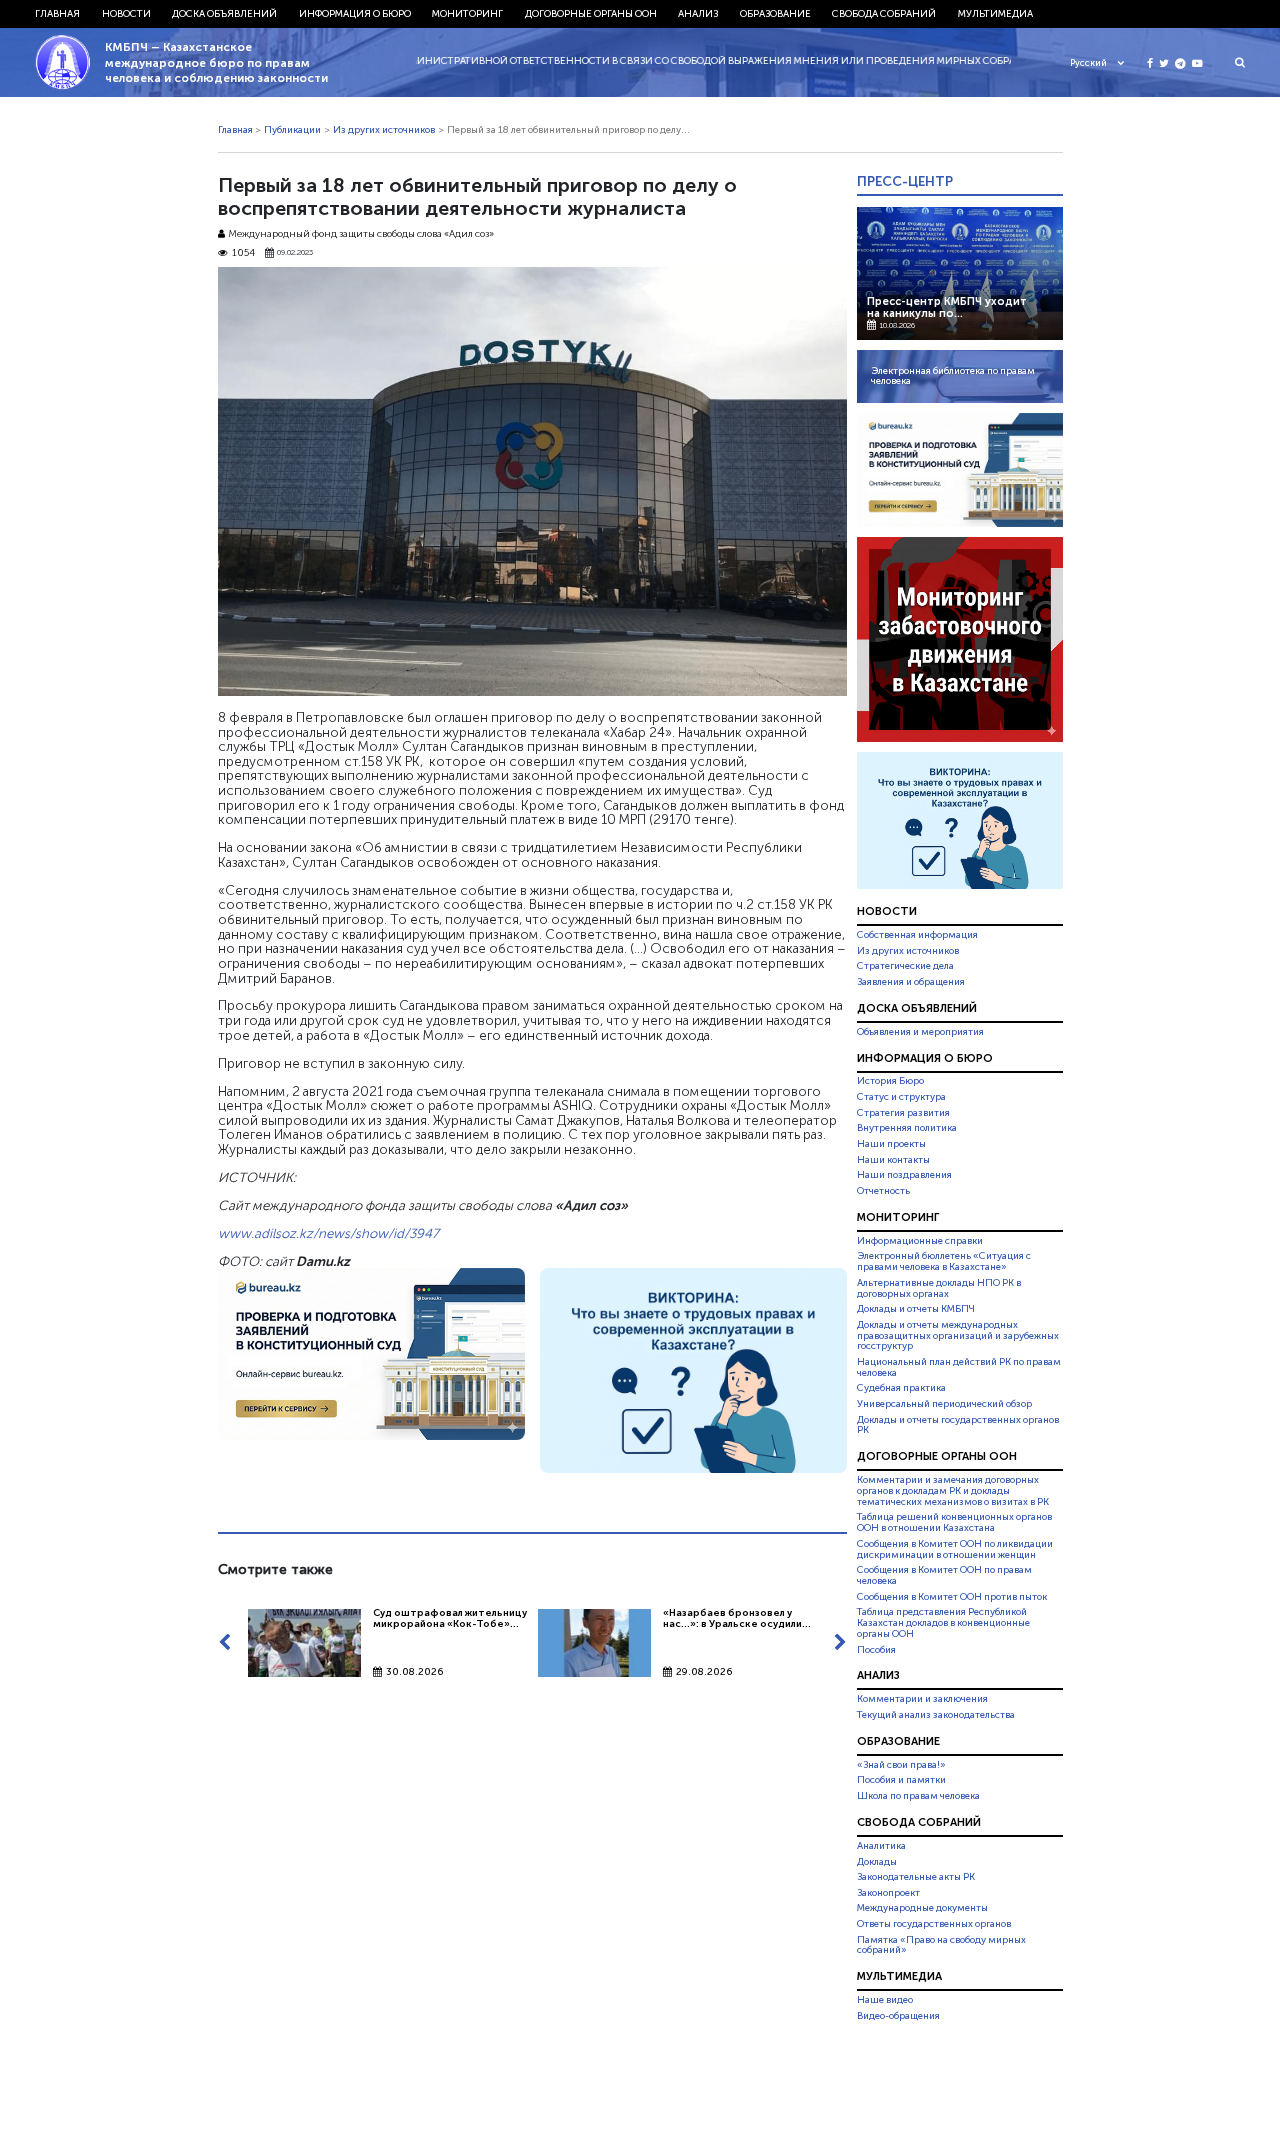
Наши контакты (893, 1160)
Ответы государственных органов (934, 1924)
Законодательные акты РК (916, 1877)
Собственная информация (917, 935)
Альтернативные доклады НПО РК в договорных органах (939, 1288)
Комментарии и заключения (922, 1699)
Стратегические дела (905, 966)
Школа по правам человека (918, 1796)
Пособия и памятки (901, 1780)
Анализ (698, 14)
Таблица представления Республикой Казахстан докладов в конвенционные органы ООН (943, 1623)
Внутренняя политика (907, 1128)
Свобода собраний (884, 14)
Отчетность (883, 1191)
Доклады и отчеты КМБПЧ (916, 1309)
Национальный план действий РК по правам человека (959, 1367)
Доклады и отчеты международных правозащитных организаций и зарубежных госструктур (958, 1336)
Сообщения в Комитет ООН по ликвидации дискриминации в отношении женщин (955, 1549)
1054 (243, 253)
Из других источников (384, 130)
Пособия (876, 1650)
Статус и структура (901, 1097)
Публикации (292, 130)
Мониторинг (467, 14)
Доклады (877, 1862)
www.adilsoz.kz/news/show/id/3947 (328, 1233)
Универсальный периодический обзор (944, 1404)
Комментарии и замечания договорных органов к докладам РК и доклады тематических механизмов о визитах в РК (953, 1491)
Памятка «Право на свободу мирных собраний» (941, 1945)
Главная (57, 14)
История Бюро (890, 1082)
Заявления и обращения (911, 982)
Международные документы (922, 1908)
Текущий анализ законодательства (936, 1715)
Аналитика (881, 1846)
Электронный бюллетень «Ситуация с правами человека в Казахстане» (944, 1261)
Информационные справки (920, 1241)
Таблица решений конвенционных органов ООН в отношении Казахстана (954, 1523)
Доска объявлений (224, 14)
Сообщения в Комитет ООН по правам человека (944, 1575)
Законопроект (888, 1893)
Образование (775, 14)
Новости (126, 14)
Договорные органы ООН (591, 14)
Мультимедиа (995, 14)
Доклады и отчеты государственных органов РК (958, 1425)
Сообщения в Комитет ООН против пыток (952, 1597)
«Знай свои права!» (901, 1765)
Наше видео (885, 2000)
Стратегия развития (903, 1113)
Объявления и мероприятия (920, 1032)
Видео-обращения (898, 2016)
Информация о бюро (355, 14)
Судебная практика (901, 1388)
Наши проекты (891, 1144)
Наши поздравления (904, 1175)
